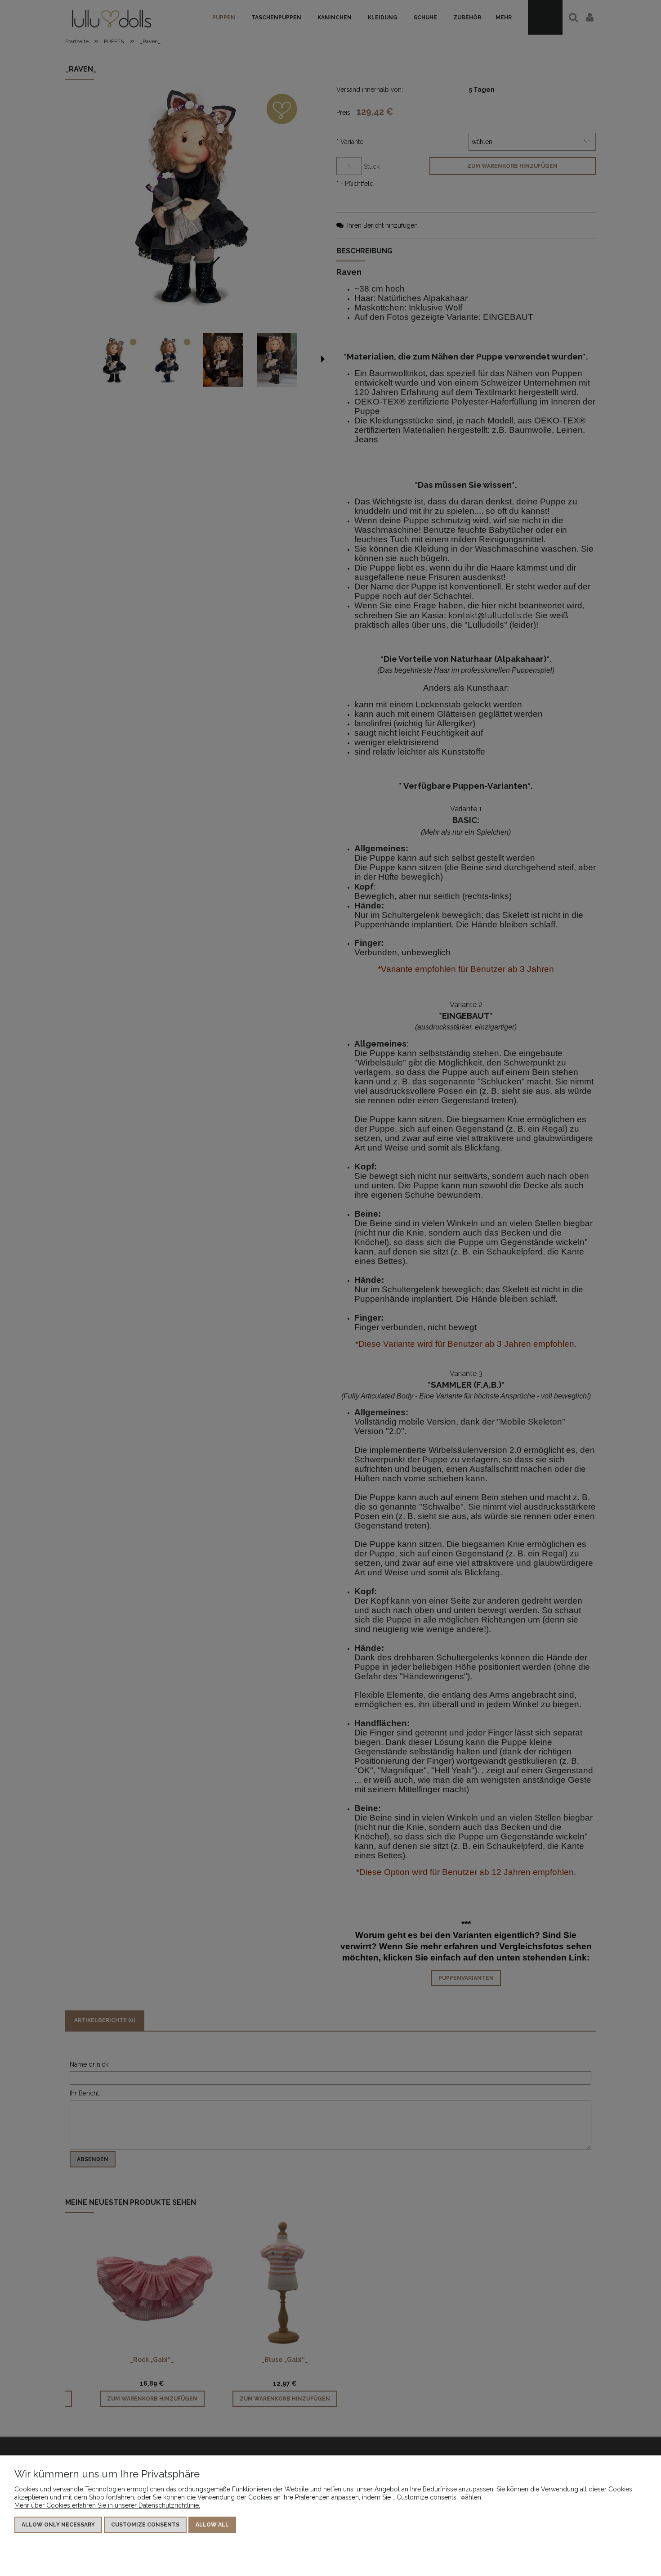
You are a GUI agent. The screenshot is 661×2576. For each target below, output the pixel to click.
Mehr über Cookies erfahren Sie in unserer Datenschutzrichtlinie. (107, 2505)
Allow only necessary (58, 2525)
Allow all (212, 2525)
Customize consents (145, 2525)
